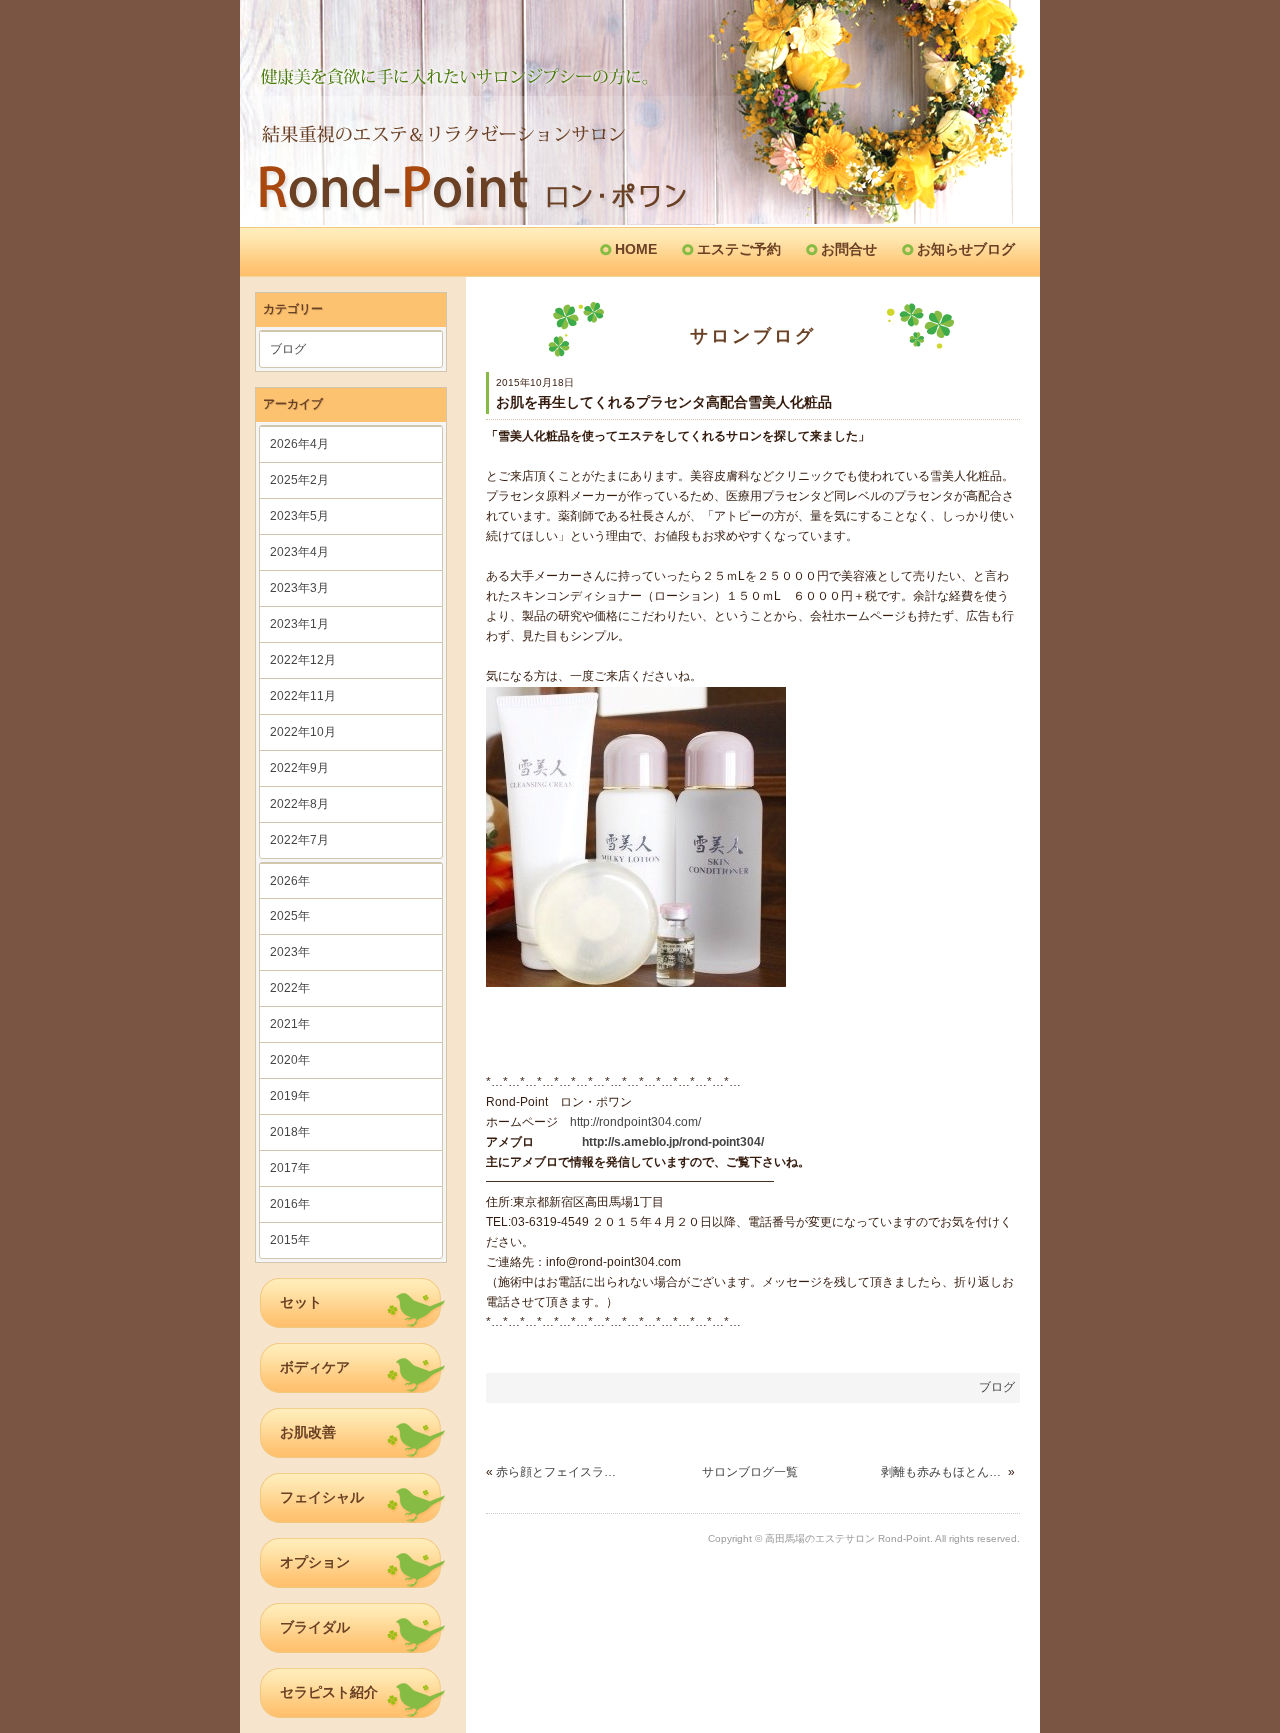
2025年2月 (299, 480)
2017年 (290, 1168)
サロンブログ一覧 (750, 1472)
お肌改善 (308, 1432)
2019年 (290, 1096)
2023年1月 (299, 624)
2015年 (290, 1240)
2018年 (290, 1132)
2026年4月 (299, 444)
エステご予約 (739, 249)
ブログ (288, 349)
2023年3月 (299, 588)
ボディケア (315, 1367)
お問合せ (849, 249)
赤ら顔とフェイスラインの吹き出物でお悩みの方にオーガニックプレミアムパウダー (557, 1472)
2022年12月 (303, 660)
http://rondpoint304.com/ (635, 1122)
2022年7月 (299, 840)
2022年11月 (303, 696)
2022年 (290, 988)
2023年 (290, 952)
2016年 (290, 1204)
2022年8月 (299, 804)
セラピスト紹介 (329, 1692)
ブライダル (315, 1627)
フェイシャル (322, 1497)
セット (301, 1302)
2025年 (290, 916)
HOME (636, 249)
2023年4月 (299, 552)
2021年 (290, 1024)
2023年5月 (299, 516)
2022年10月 (303, 732)
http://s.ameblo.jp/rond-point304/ (673, 1142)
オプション (315, 1562)
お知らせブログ (966, 249)
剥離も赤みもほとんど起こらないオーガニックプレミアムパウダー (942, 1472)
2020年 (290, 1060)
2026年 (290, 881)
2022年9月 (299, 768)
